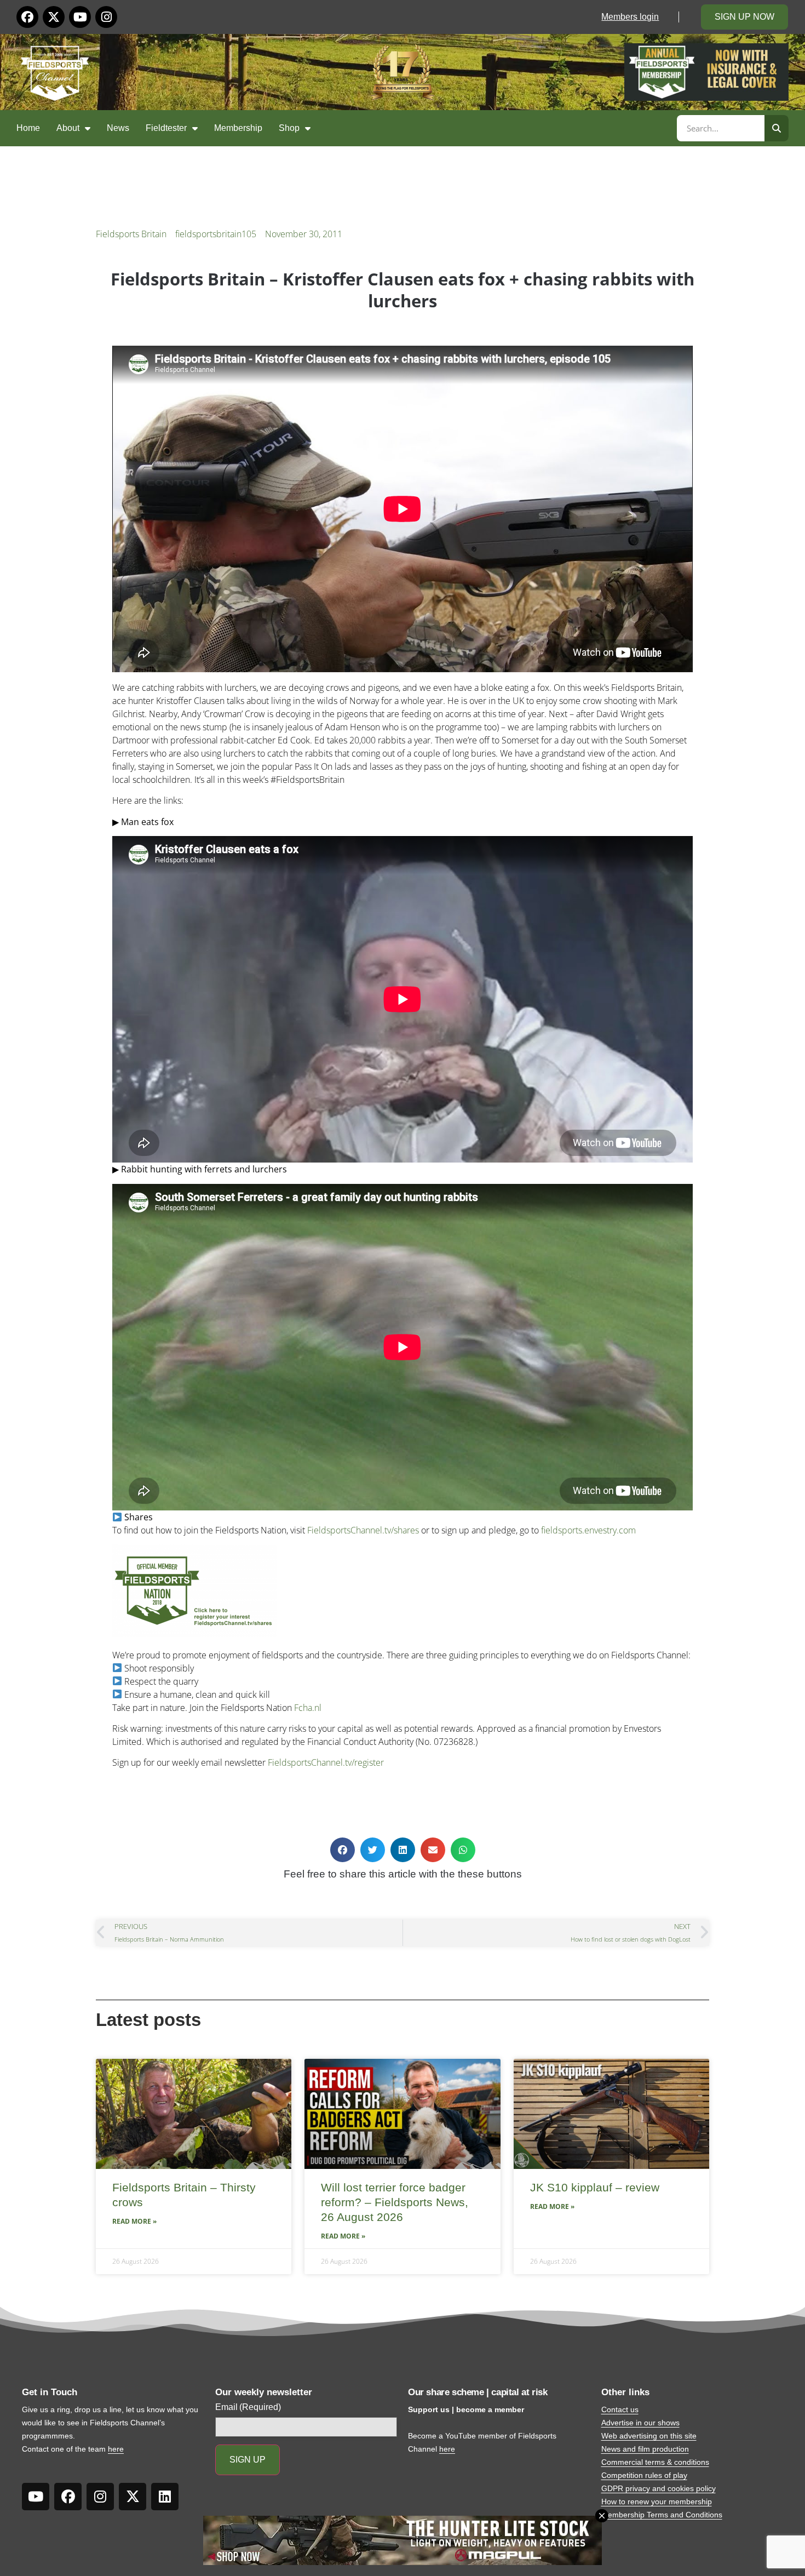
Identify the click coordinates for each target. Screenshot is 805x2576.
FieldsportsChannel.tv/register (326, 1762)
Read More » (134, 2221)
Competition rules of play (644, 2475)
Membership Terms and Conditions (662, 2515)
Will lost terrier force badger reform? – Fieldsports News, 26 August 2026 (395, 2202)
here (116, 2449)
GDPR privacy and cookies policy (659, 2488)
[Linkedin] (165, 2497)
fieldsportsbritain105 (216, 234)
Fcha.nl (308, 1708)
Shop (289, 128)
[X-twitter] (54, 17)
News (118, 128)
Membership (238, 128)
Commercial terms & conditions (655, 2462)
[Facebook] (27, 17)
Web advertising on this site (649, 2436)
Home (28, 128)
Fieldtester (166, 128)
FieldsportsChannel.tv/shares (363, 1530)
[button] (343, 1850)
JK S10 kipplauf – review (595, 2187)
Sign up (248, 2460)
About (68, 128)
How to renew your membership (657, 2501)
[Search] (777, 128)
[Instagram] (106, 17)
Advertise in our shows (640, 2423)
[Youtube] (80, 17)
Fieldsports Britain (131, 234)
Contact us (620, 2409)
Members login (630, 17)
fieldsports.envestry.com (588, 1530)
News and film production (645, 2449)
